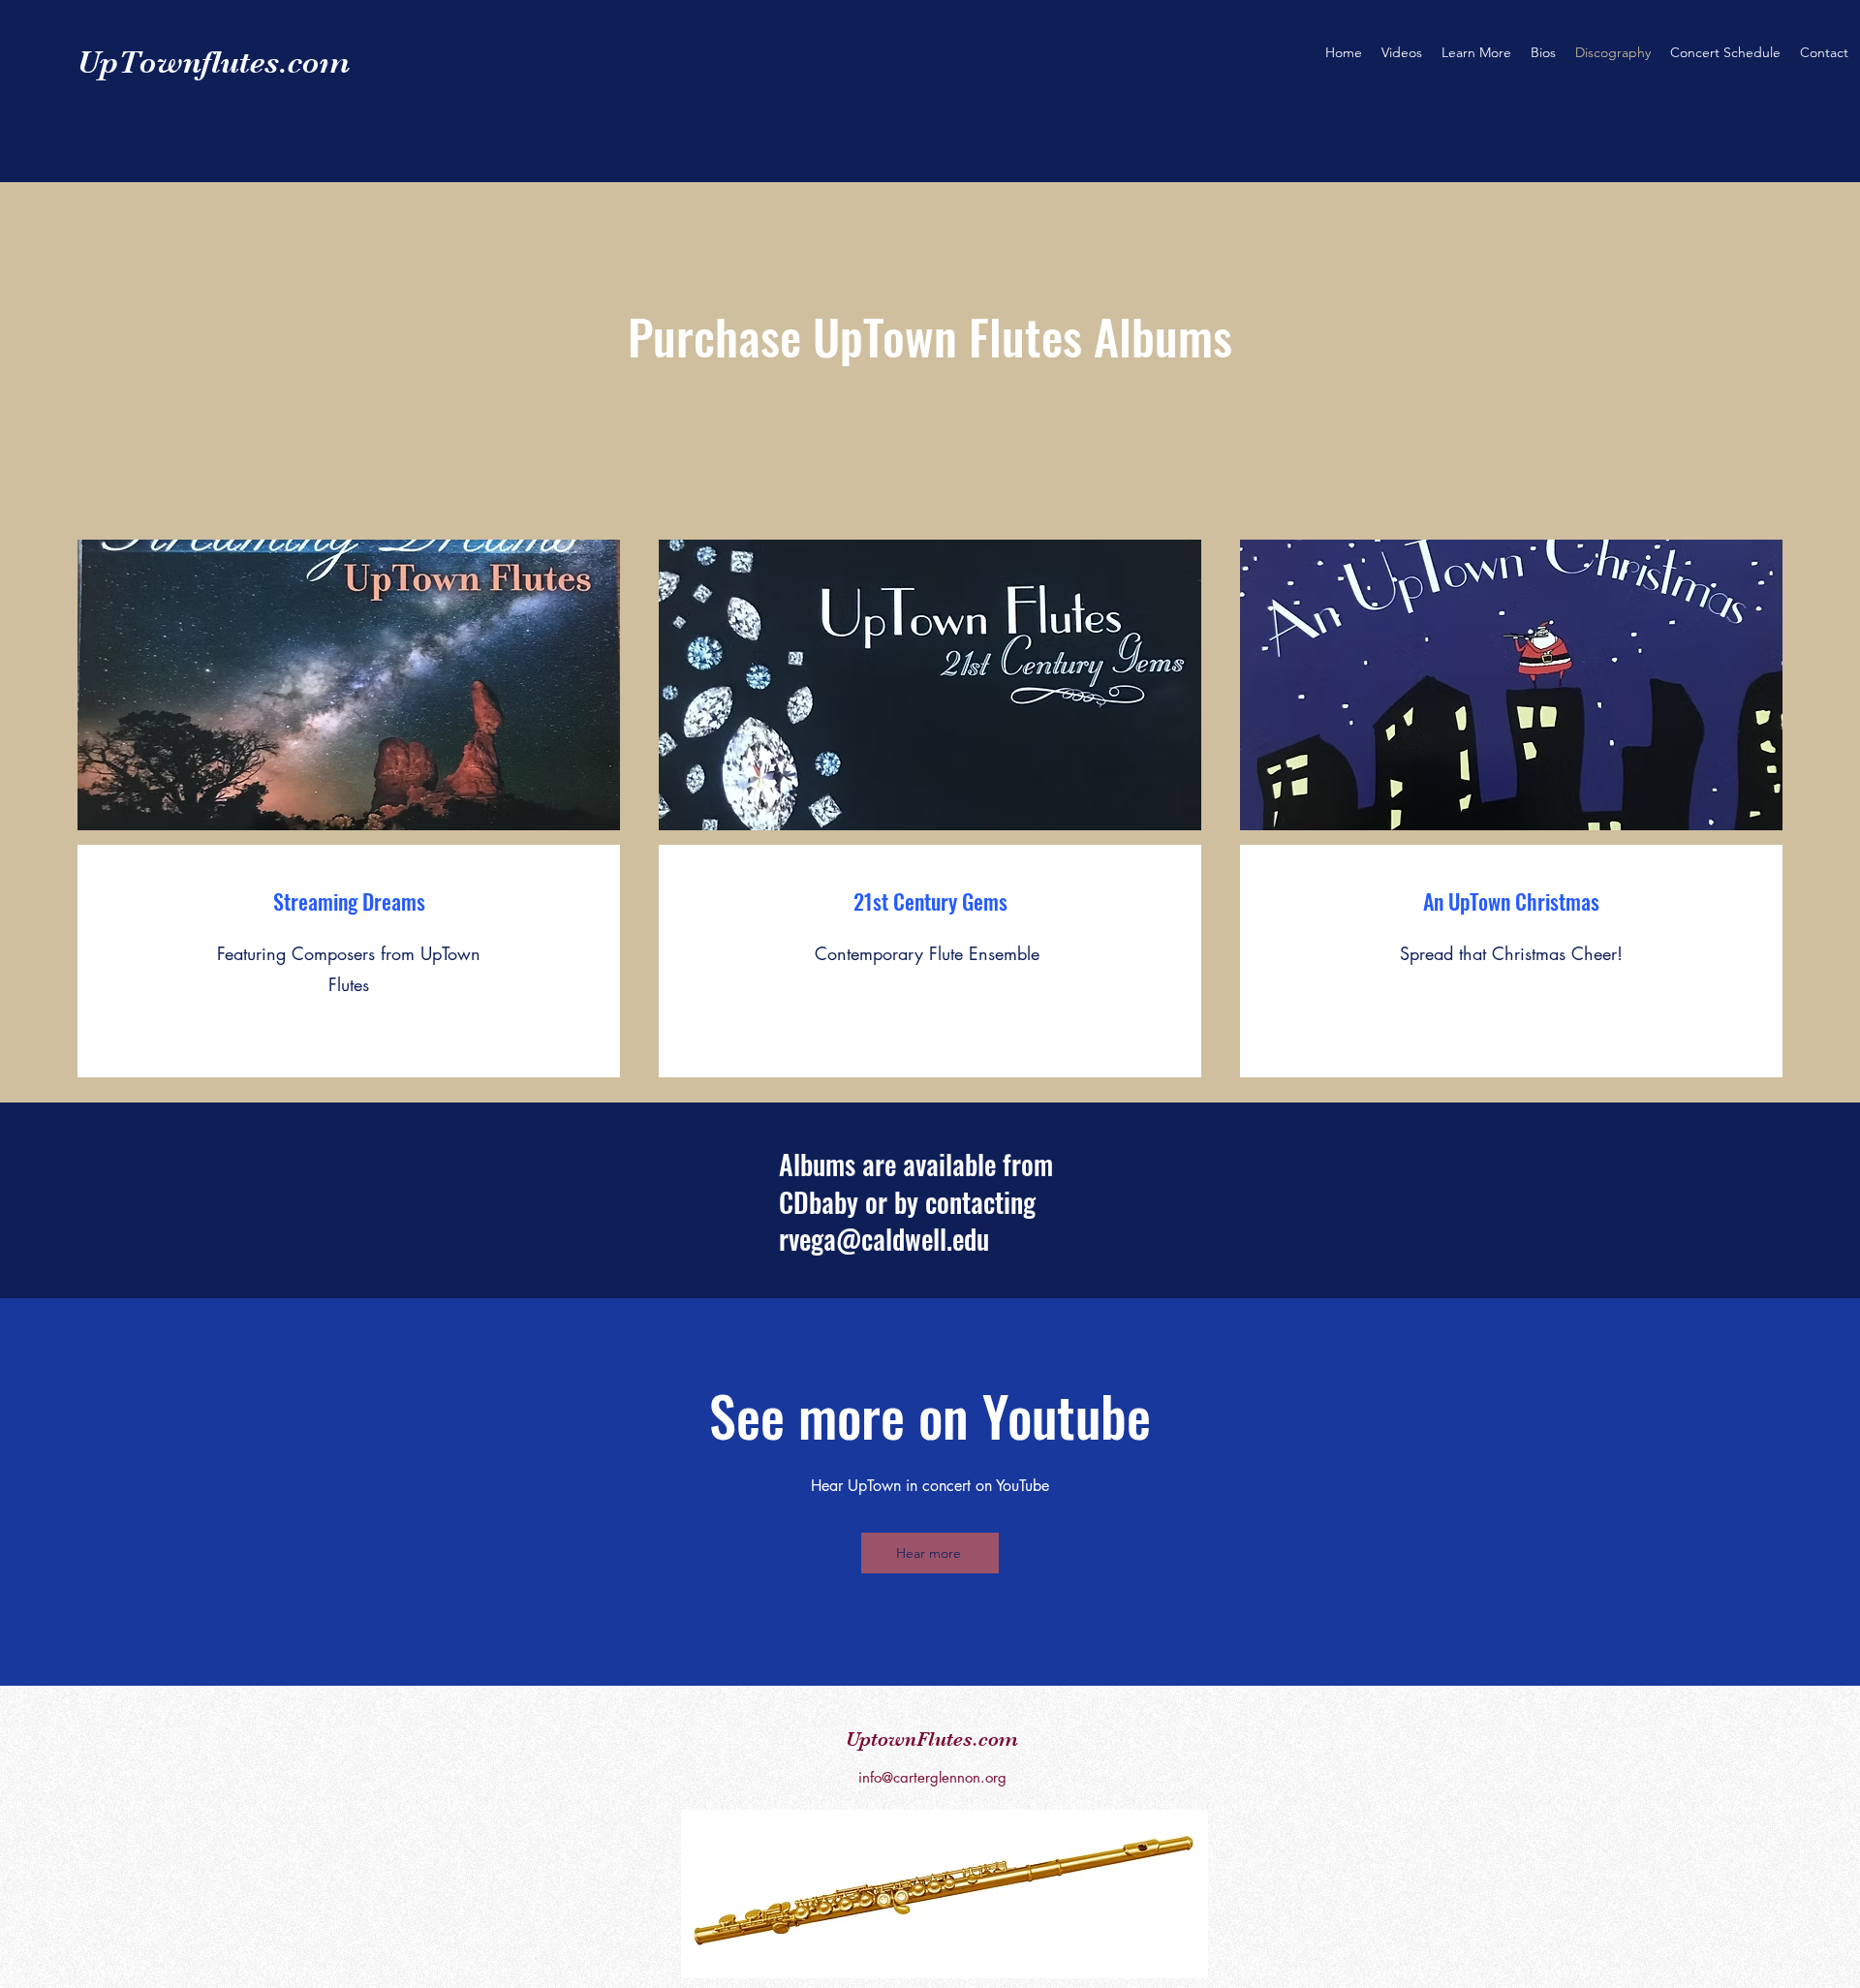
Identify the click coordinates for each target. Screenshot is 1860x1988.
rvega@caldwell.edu (884, 1239)
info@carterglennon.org (932, 1777)
